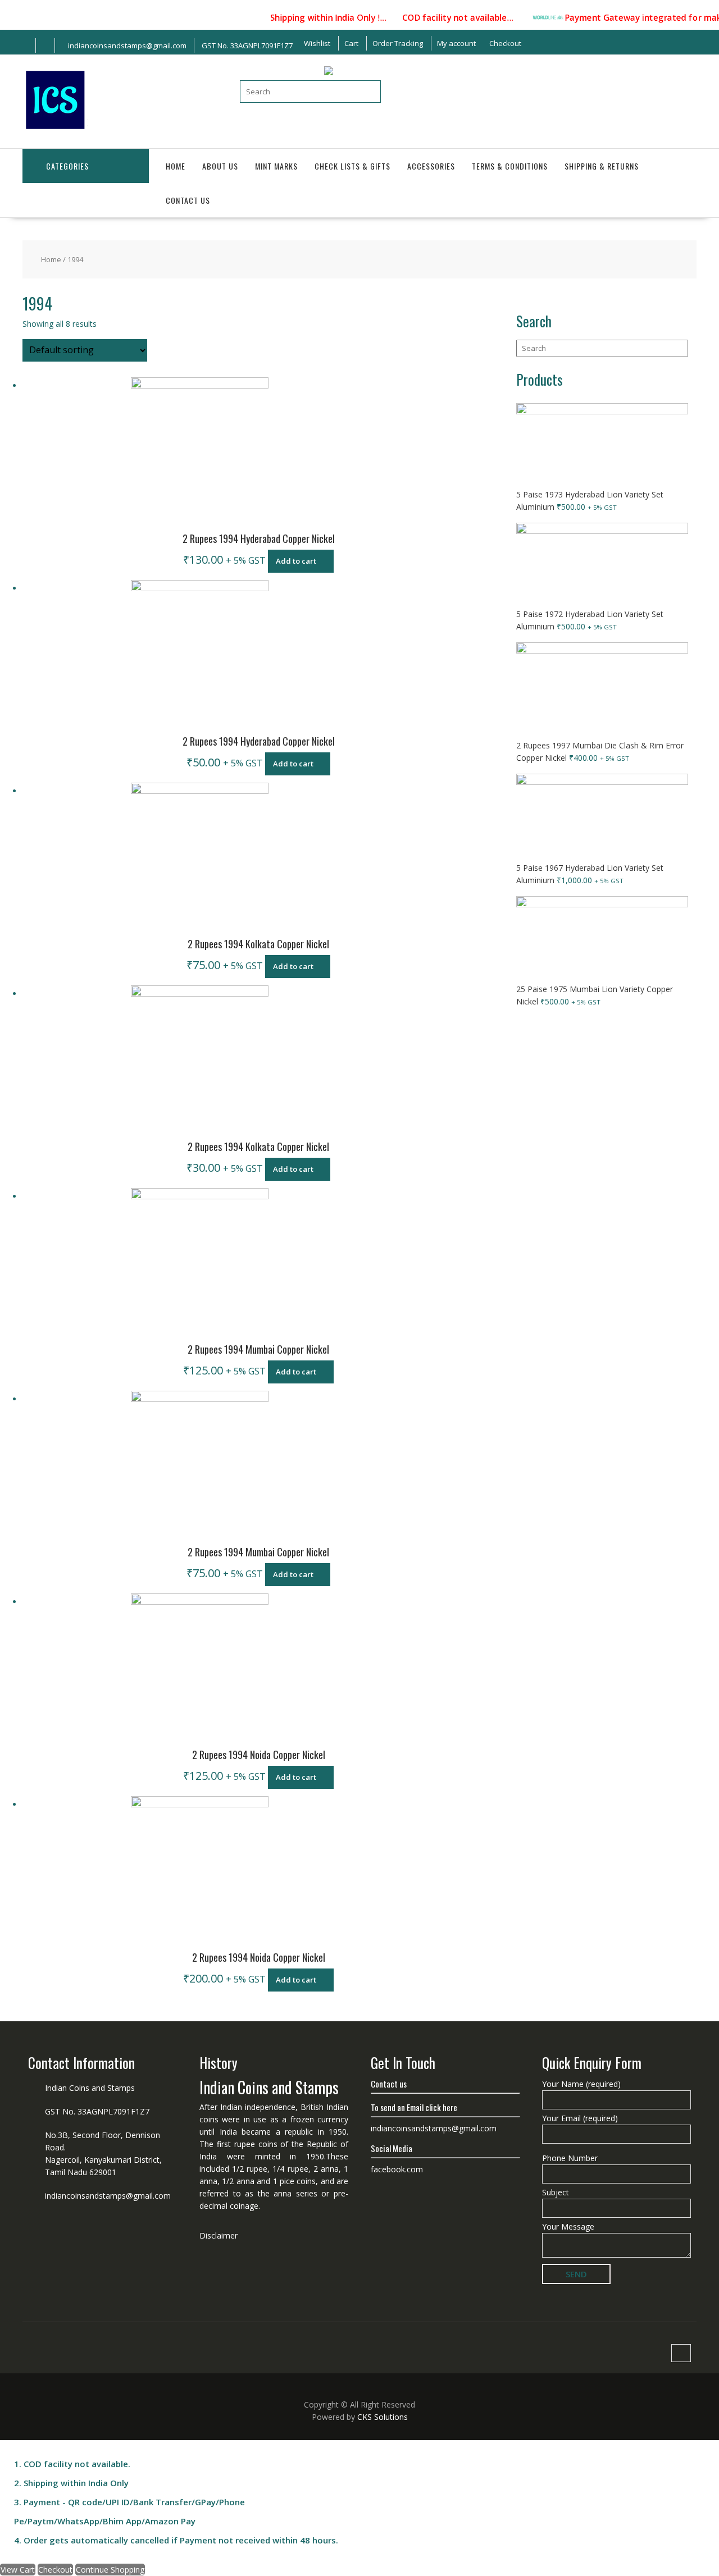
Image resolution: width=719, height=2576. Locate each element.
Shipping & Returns (602, 166)
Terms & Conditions (510, 166)
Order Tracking (398, 43)
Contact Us (188, 200)
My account (456, 43)
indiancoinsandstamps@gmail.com (108, 2196)
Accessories (431, 166)
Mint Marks (276, 166)
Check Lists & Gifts (352, 166)
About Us (220, 166)
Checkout (505, 43)
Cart (351, 43)
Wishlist (317, 43)
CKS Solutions (383, 2417)
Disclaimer (219, 2235)
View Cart (18, 2570)
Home (176, 166)
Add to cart (296, 561)
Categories (67, 166)
